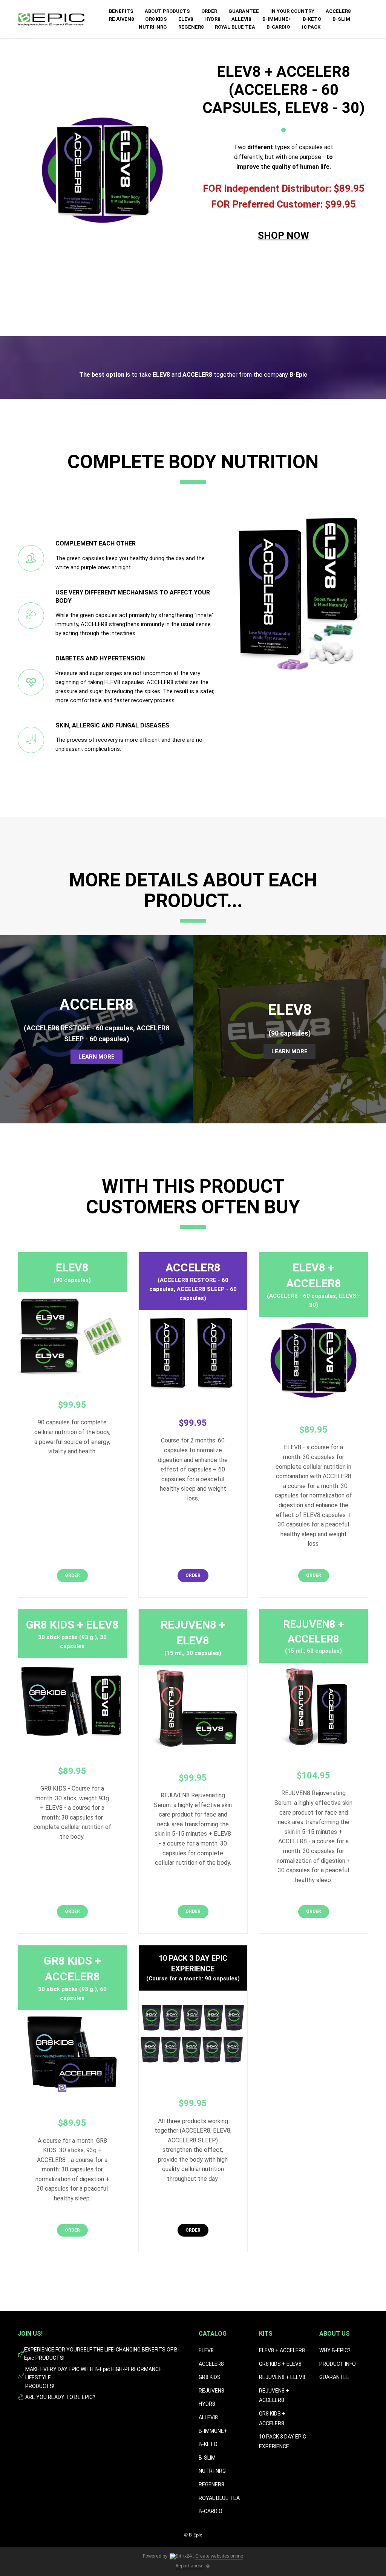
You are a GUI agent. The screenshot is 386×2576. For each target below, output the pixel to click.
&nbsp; (283, 260)
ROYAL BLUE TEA (235, 27)
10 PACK (311, 27)
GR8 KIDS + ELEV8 (280, 2364)
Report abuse (190, 2566)
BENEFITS (121, 11)
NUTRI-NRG (212, 2471)
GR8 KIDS (156, 19)
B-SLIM (341, 19)
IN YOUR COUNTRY (292, 11)
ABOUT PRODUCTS (167, 11)
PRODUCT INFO (338, 2364)
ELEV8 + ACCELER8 (282, 2350)
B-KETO (312, 19)
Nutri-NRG (153, 27)
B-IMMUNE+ (277, 19)
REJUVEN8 (121, 19)
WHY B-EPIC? (335, 2350)
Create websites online (219, 2556)
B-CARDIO (278, 27)
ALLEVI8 (241, 19)
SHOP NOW (283, 235)
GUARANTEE (244, 11)
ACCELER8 (338, 11)
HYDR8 (212, 19)
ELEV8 (186, 19)
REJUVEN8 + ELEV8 (282, 2377)
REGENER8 (191, 27)
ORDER (209, 11)
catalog (213, 2334)
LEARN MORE (96, 1057)
